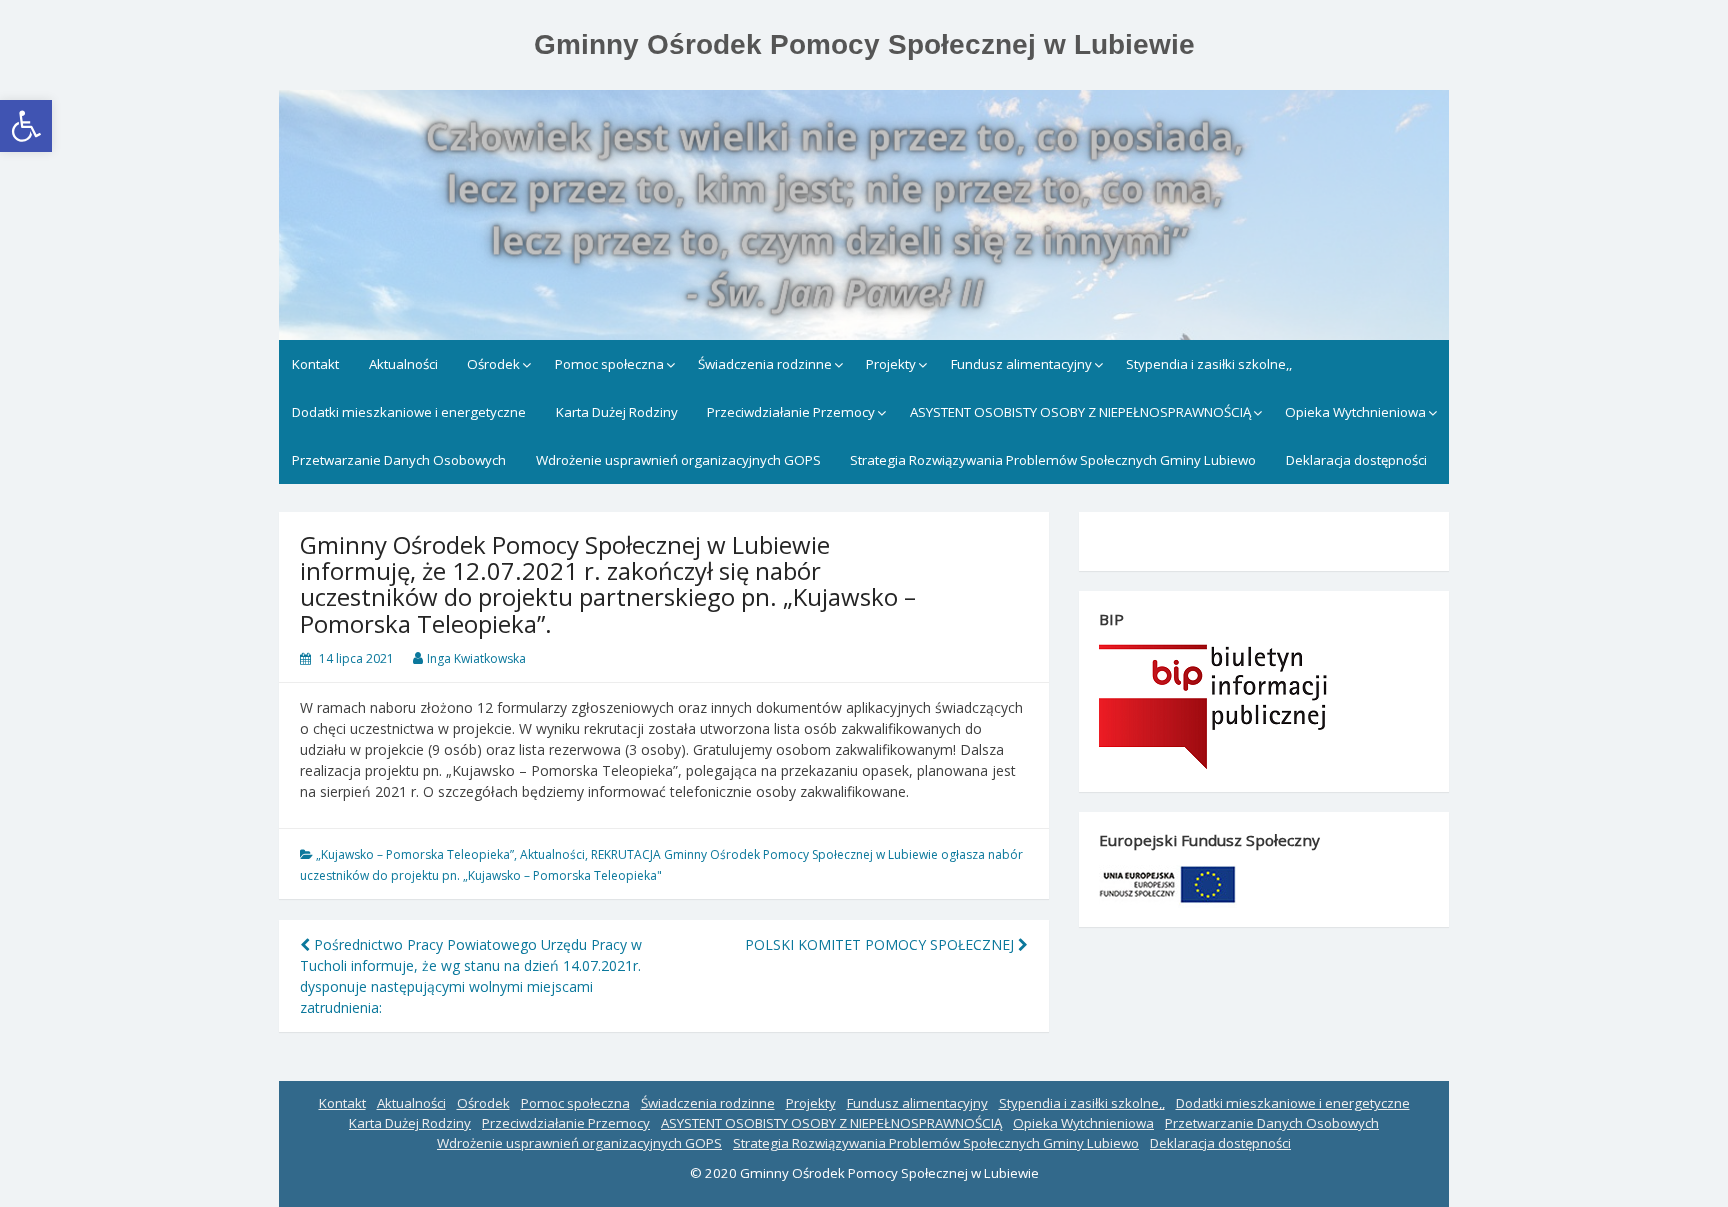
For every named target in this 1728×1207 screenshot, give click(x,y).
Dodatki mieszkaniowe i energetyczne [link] (409, 412)
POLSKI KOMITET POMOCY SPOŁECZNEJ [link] (881, 944)
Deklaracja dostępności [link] (1356, 460)
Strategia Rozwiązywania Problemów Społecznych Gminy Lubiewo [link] (1053, 460)
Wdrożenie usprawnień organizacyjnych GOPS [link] (678, 460)
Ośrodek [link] (493, 364)
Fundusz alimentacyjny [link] (1021, 364)
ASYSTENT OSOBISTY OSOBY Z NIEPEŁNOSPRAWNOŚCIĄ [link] (1080, 412)
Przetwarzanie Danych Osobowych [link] (399, 460)
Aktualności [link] (403, 364)
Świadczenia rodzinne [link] (765, 364)
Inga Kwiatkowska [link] (476, 658)
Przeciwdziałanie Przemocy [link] (791, 412)
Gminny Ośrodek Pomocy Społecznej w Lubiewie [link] (864, 44)
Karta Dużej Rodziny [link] (617, 412)
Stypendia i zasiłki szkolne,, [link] (1209, 364)
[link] (26, 126)
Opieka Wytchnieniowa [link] (1355, 412)
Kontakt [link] (315, 364)
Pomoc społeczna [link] (609, 364)
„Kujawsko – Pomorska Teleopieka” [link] (415, 854)
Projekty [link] (891, 364)
